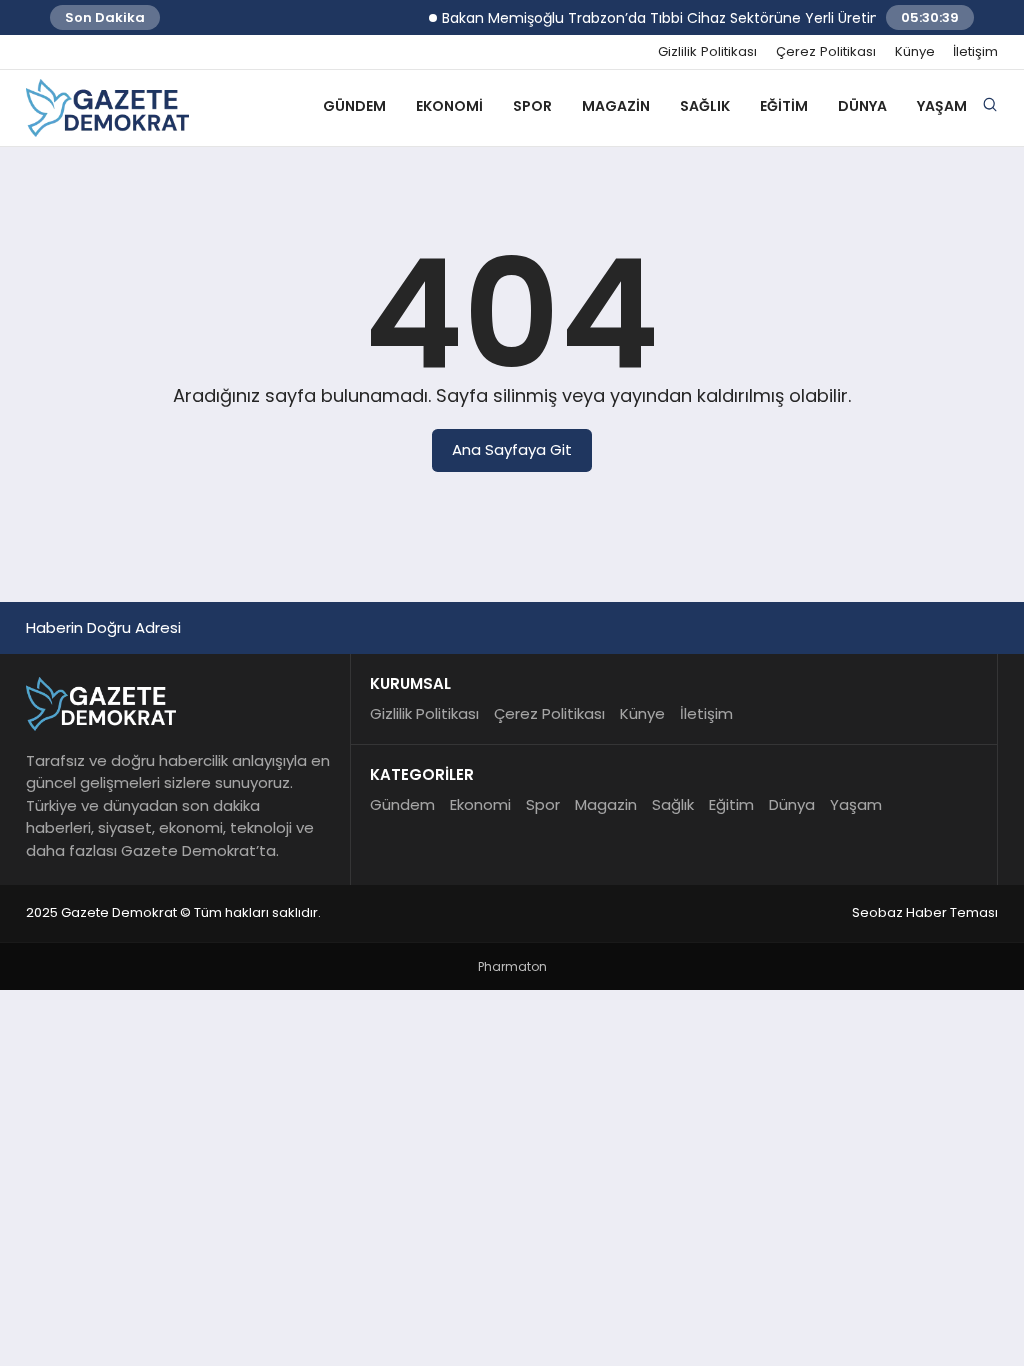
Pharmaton (512, 966)
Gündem (354, 106)
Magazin (616, 106)
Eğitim (784, 106)
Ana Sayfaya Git (512, 449)
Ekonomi (449, 106)
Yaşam (942, 106)
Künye (915, 52)
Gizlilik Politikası (707, 52)
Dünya (862, 106)
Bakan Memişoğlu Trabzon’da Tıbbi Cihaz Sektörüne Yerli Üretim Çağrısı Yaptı (698, 18)
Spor (532, 106)
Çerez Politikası (826, 52)
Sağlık (705, 106)
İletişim (975, 52)
